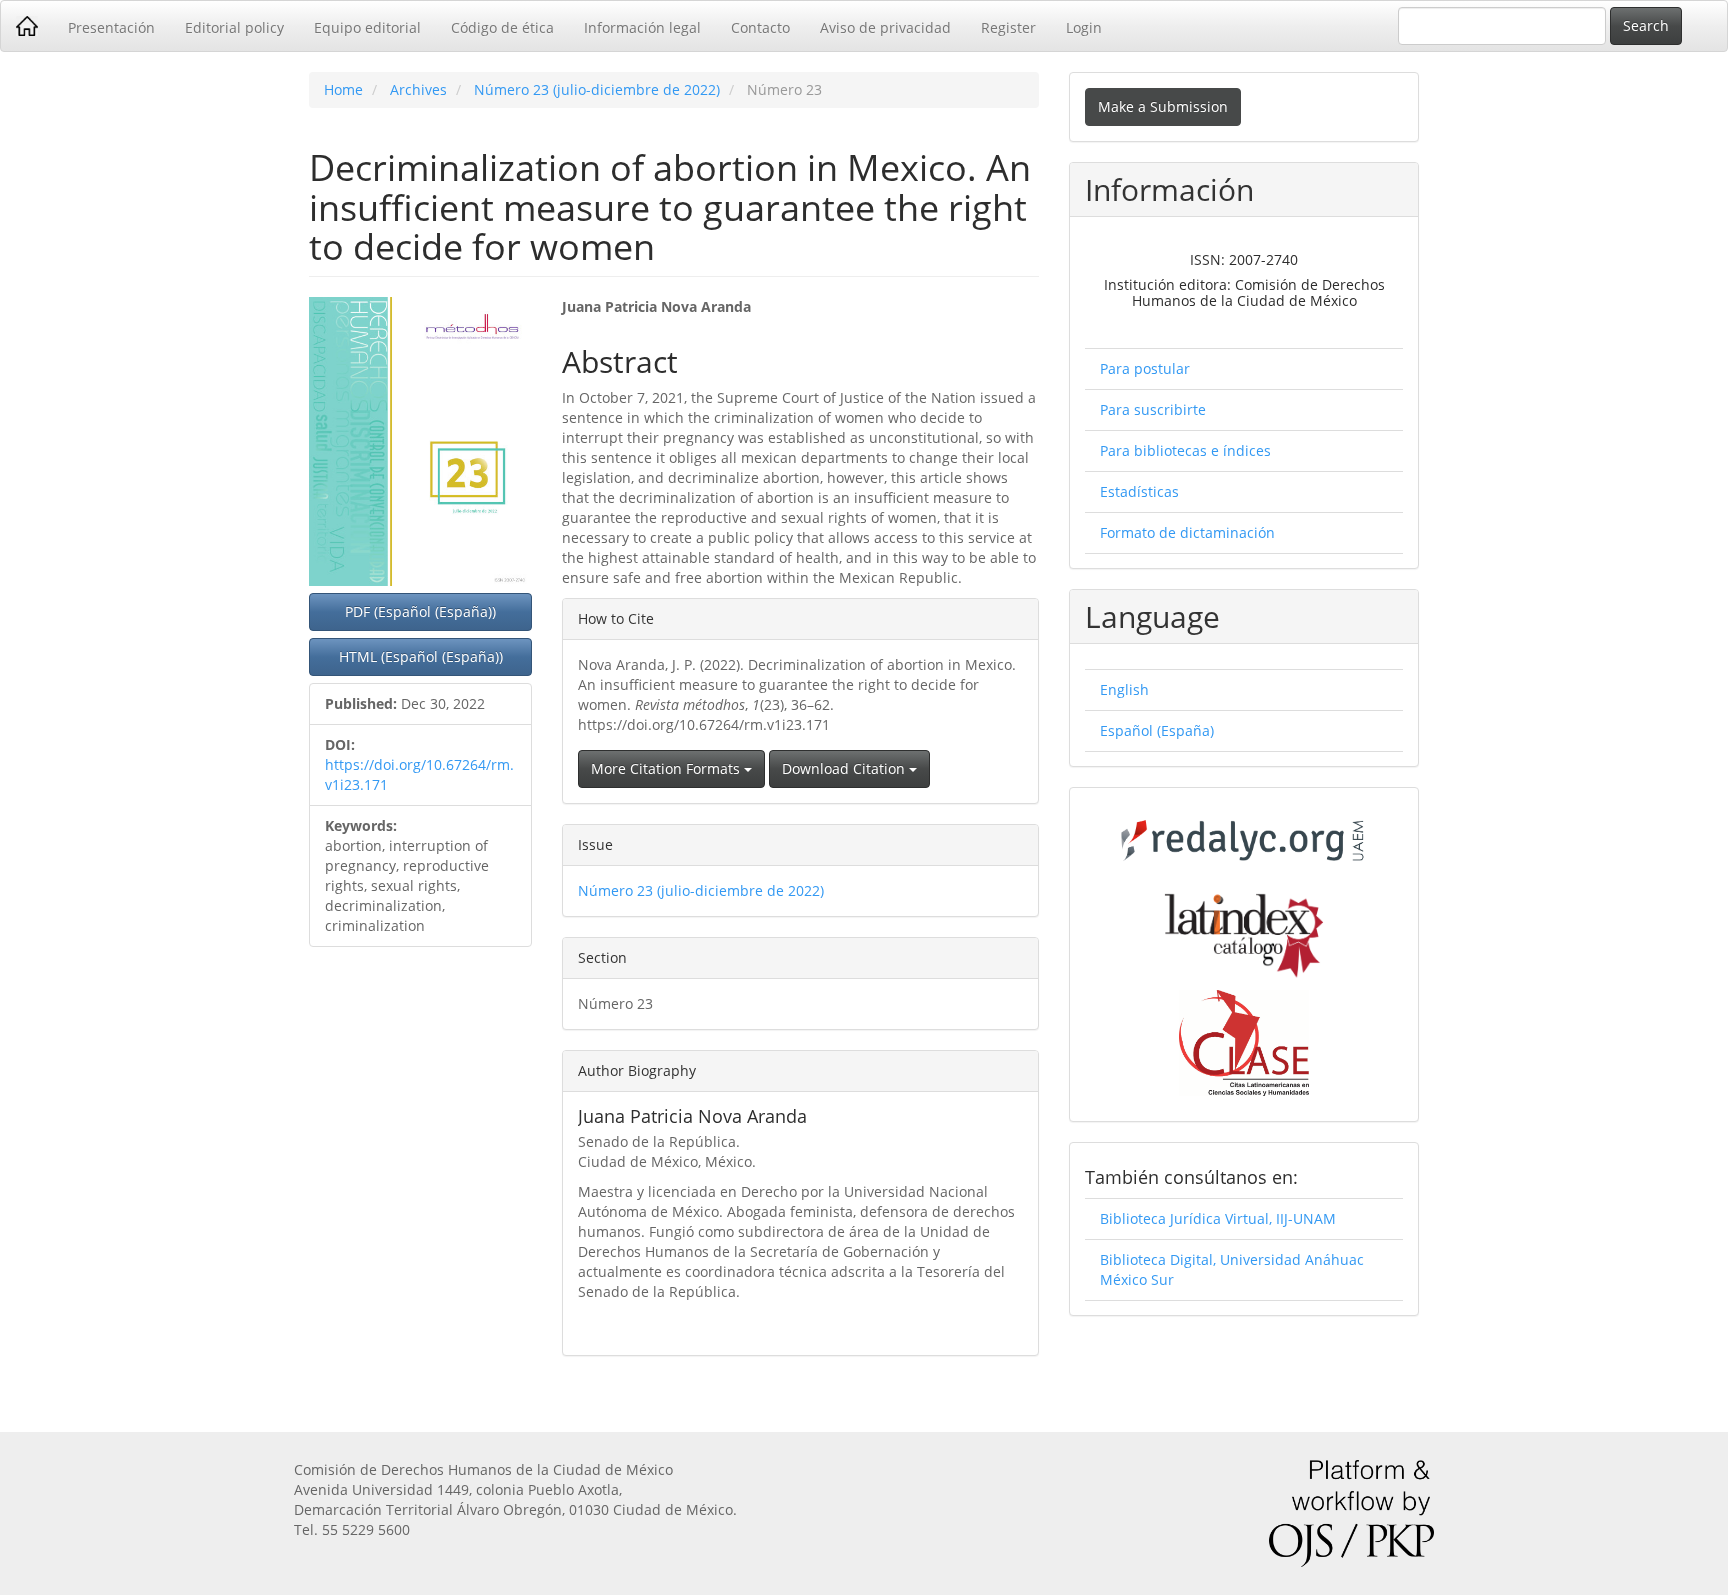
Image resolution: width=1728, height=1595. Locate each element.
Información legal (642, 27)
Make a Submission (1163, 106)
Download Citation (845, 768)
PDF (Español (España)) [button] (420, 611)
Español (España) (1157, 730)
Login (1084, 27)
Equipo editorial (367, 27)
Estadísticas (1139, 491)
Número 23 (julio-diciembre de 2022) (597, 89)
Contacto (760, 27)
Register (1008, 27)
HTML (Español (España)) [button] (421, 656)
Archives (418, 89)
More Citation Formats (667, 768)
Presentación (111, 27)
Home (343, 89)
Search (1646, 25)
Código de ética (502, 27)
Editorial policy (234, 27)
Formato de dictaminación (1187, 532)
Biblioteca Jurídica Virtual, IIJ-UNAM (1218, 1218)
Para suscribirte (1153, 409)
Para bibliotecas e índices (1185, 450)
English (1124, 689)
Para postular (1145, 368)
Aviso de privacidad (885, 27)
